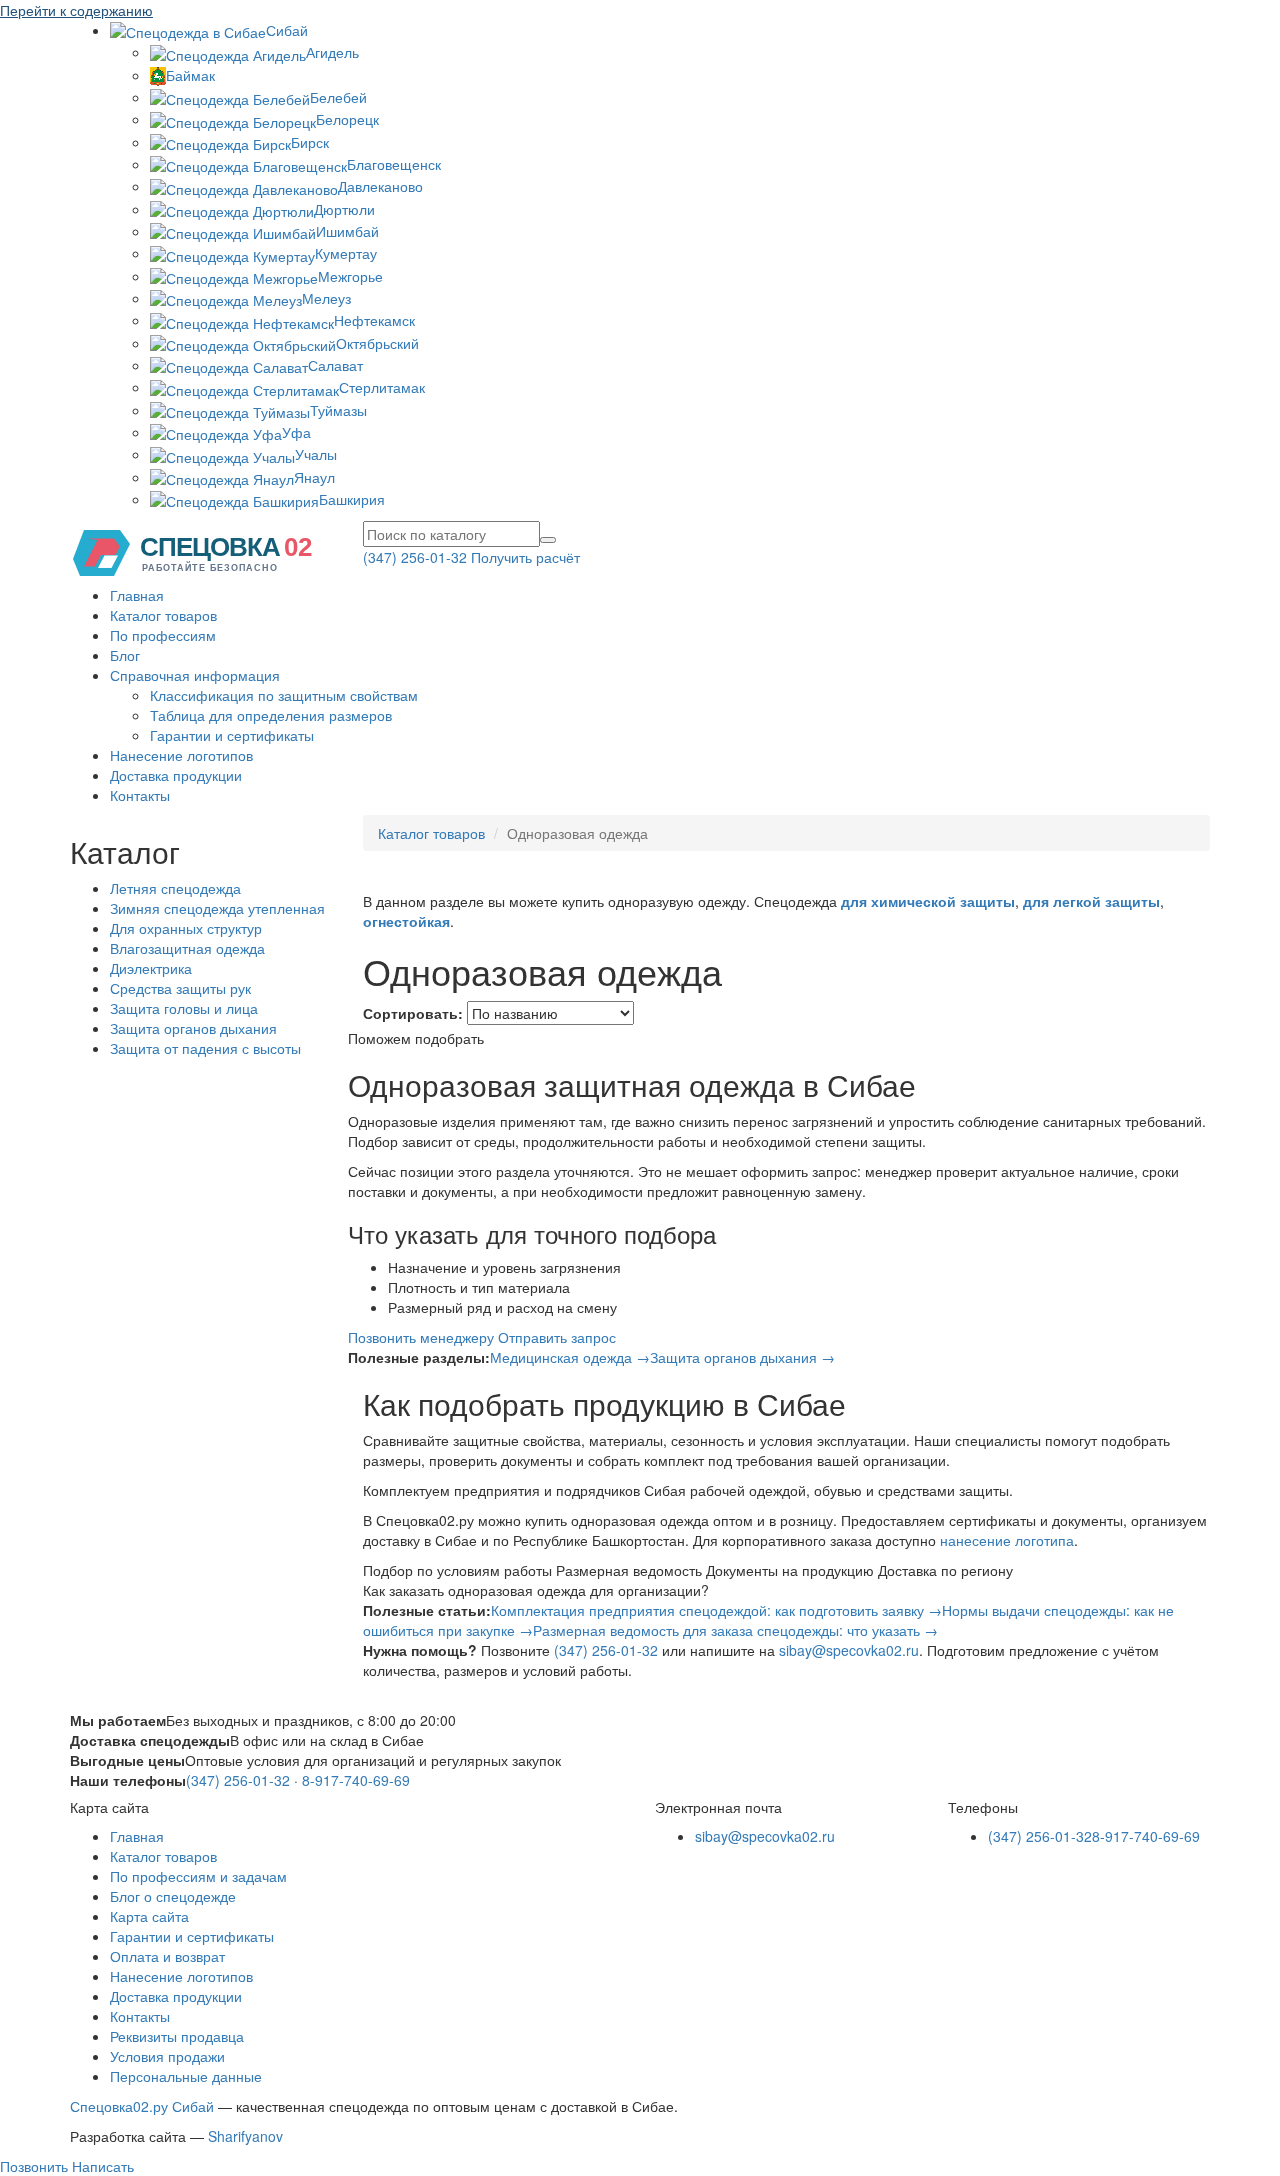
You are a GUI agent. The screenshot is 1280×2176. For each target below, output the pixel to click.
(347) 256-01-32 (415, 557)
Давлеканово (380, 186)
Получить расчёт (525, 557)
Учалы (316, 454)
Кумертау (346, 253)
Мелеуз (326, 298)
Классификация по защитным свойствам (284, 695)
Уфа (296, 432)
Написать (101, 2166)
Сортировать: (413, 1013)
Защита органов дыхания (193, 1028)
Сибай (287, 30)
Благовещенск (394, 164)
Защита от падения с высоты (205, 1048)
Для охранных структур (186, 928)
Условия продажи (167, 2056)
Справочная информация (195, 675)
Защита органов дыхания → (742, 1357)
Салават (335, 365)
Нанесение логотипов (181, 755)
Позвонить (34, 2166)
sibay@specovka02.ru (849, 1650)
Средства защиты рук (180, 988)
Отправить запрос (557, 1337)
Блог (125, 655)
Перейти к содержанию (76, 10)
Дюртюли (344, 209)
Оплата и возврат (167, 1956)
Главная (137, 595)
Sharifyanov (245, 2136)
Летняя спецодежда (175, 888)
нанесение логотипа (1007, 1540)
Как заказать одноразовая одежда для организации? (536, 1590)
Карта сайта (149, 1916)
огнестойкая (406, 921)
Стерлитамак (382, 387)
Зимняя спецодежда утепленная (217, 908)
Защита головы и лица (184, 1008)
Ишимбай (347, 231)
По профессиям (163, 635)
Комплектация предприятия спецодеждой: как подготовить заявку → (716, 1610)
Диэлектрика (151, 968)
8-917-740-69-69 (356, 1780)
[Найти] (548, 540)
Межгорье (350, 276)
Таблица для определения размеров (271, 715)
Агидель (332, 52)
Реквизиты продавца (177, 2036)
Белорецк (347, 119)
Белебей (338, 97)
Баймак (190, 75)
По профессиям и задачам (198, 1876)
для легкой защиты (1091, 901)
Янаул (314, 477)
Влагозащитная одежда (187, 948)
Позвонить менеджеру (421, 1337)
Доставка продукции (176, 775)
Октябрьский (377, 343)
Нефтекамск (374, 320)
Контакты (140, 795)
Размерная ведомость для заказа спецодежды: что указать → (735, 1630)
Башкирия (352, 499)
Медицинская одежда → (570, 1357)
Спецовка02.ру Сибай (142, 2106)
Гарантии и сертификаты (232, 735)
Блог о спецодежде (173, 1896)
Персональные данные (186, 2076)
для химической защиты (928, 901)
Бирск (310, 142)
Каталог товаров (163, 615)
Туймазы (338, 410)
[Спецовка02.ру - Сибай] (200, 551)
